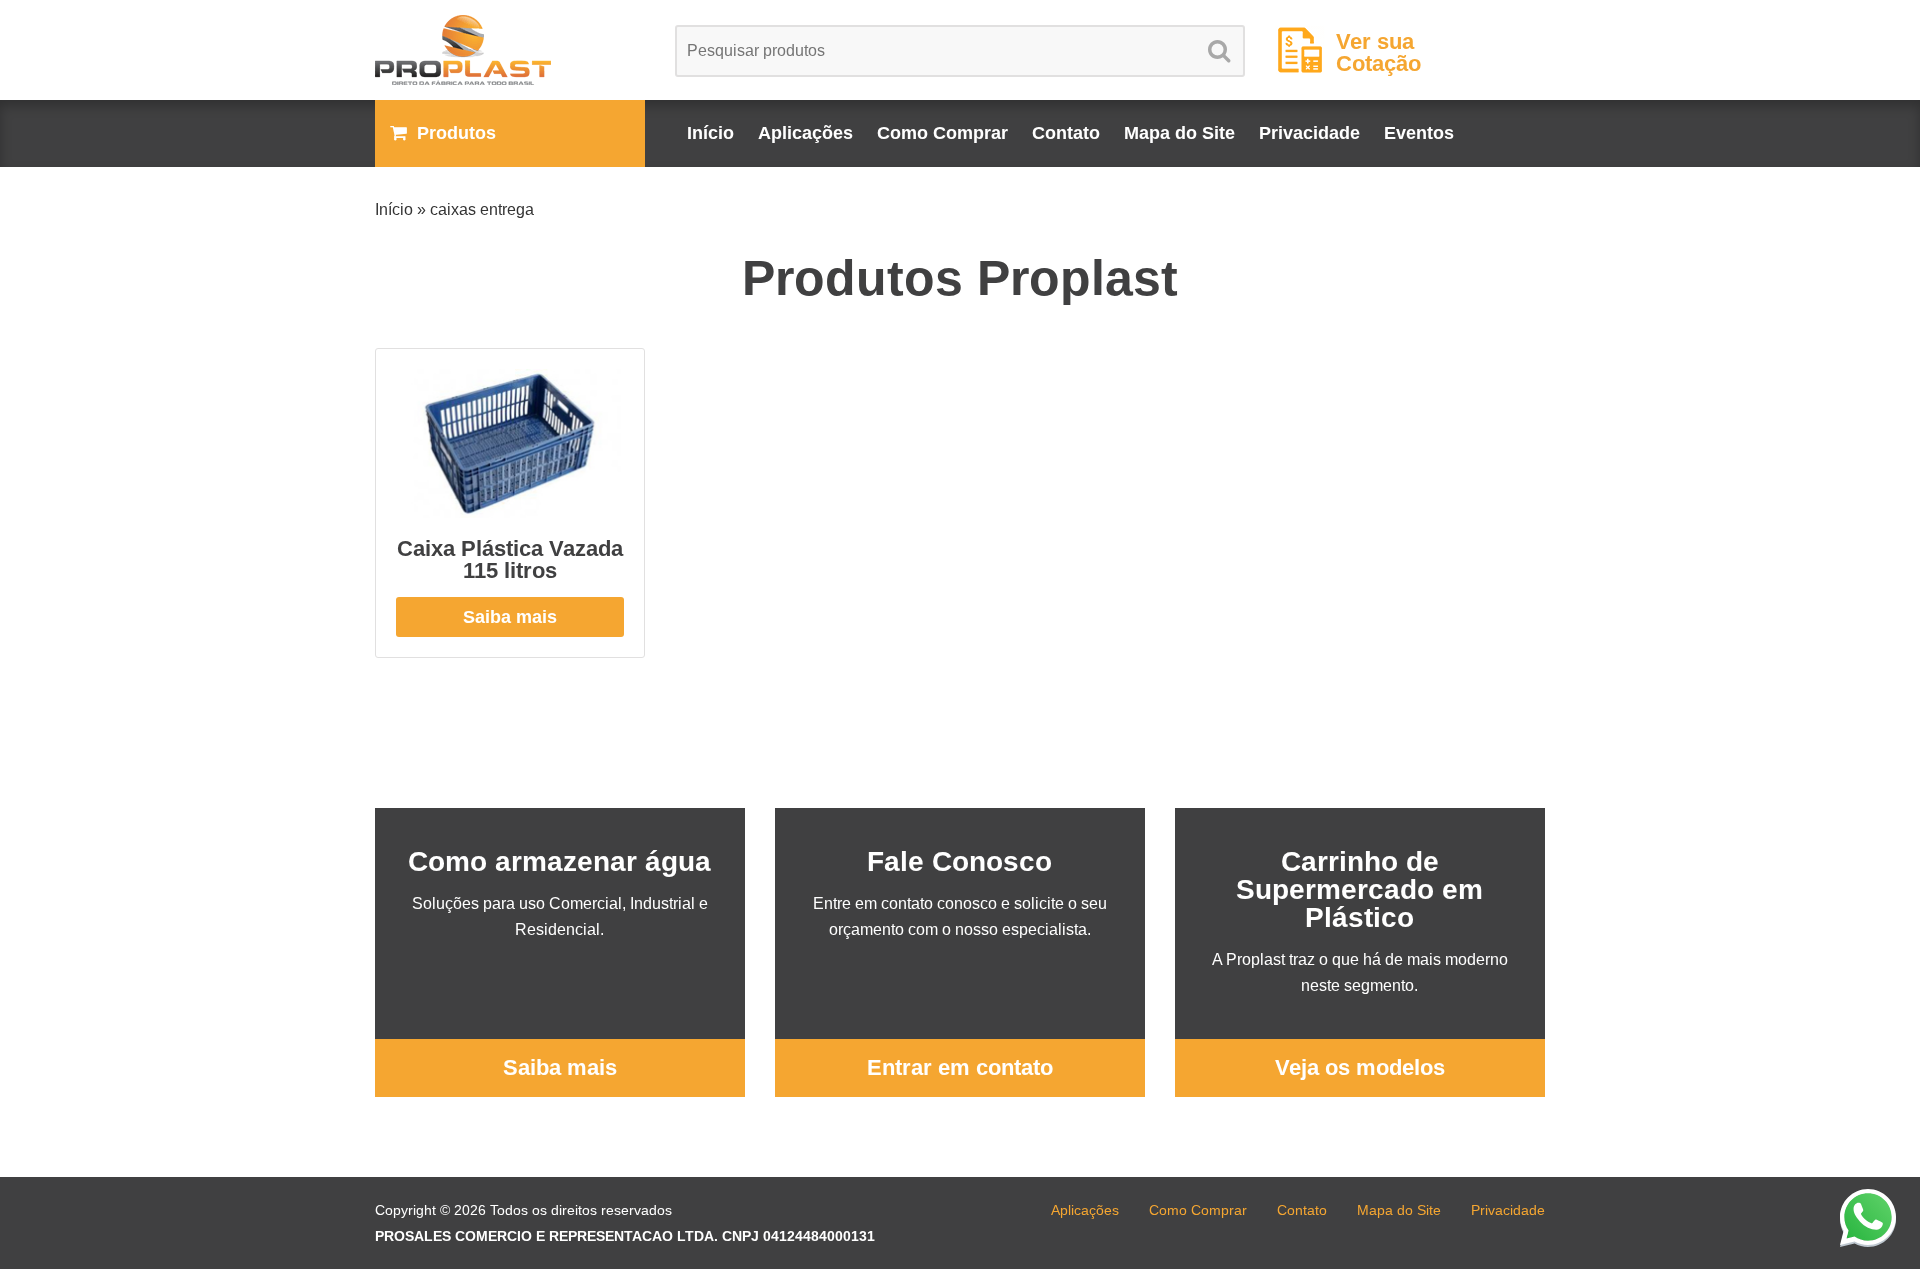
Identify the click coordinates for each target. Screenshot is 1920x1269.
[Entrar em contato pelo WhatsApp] (1868, 1217)
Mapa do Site (1179, 133)
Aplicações (805, 133)
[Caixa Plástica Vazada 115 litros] (510, 443)
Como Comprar (942, 133)
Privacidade (1309, 133)
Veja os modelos (1360, 1067)
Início (710, 133)
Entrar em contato (960, 1067)
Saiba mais (510, 617)
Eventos (1419, 133)
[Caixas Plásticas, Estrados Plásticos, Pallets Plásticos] (510, 50)
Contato (1066, 133)
